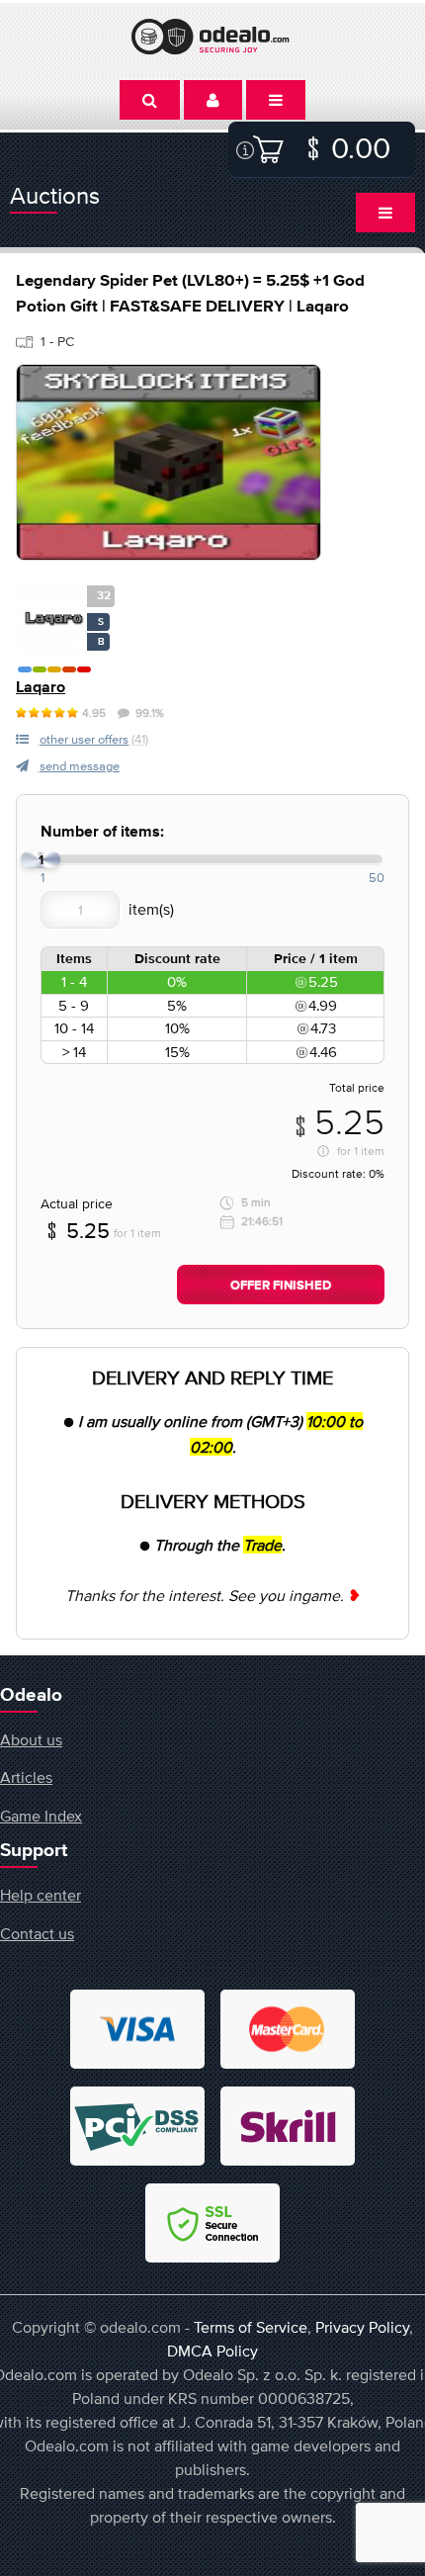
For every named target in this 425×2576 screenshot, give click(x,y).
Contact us (37, 1933)
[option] (169, 462)
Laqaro (41, 688)
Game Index (41, 1816)
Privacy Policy (362, 2327)
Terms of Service (251, 2327)
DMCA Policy (212, 2351)
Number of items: (102, 832)
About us (31, 1739)
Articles (26, 1777)
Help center (41, 1895)
